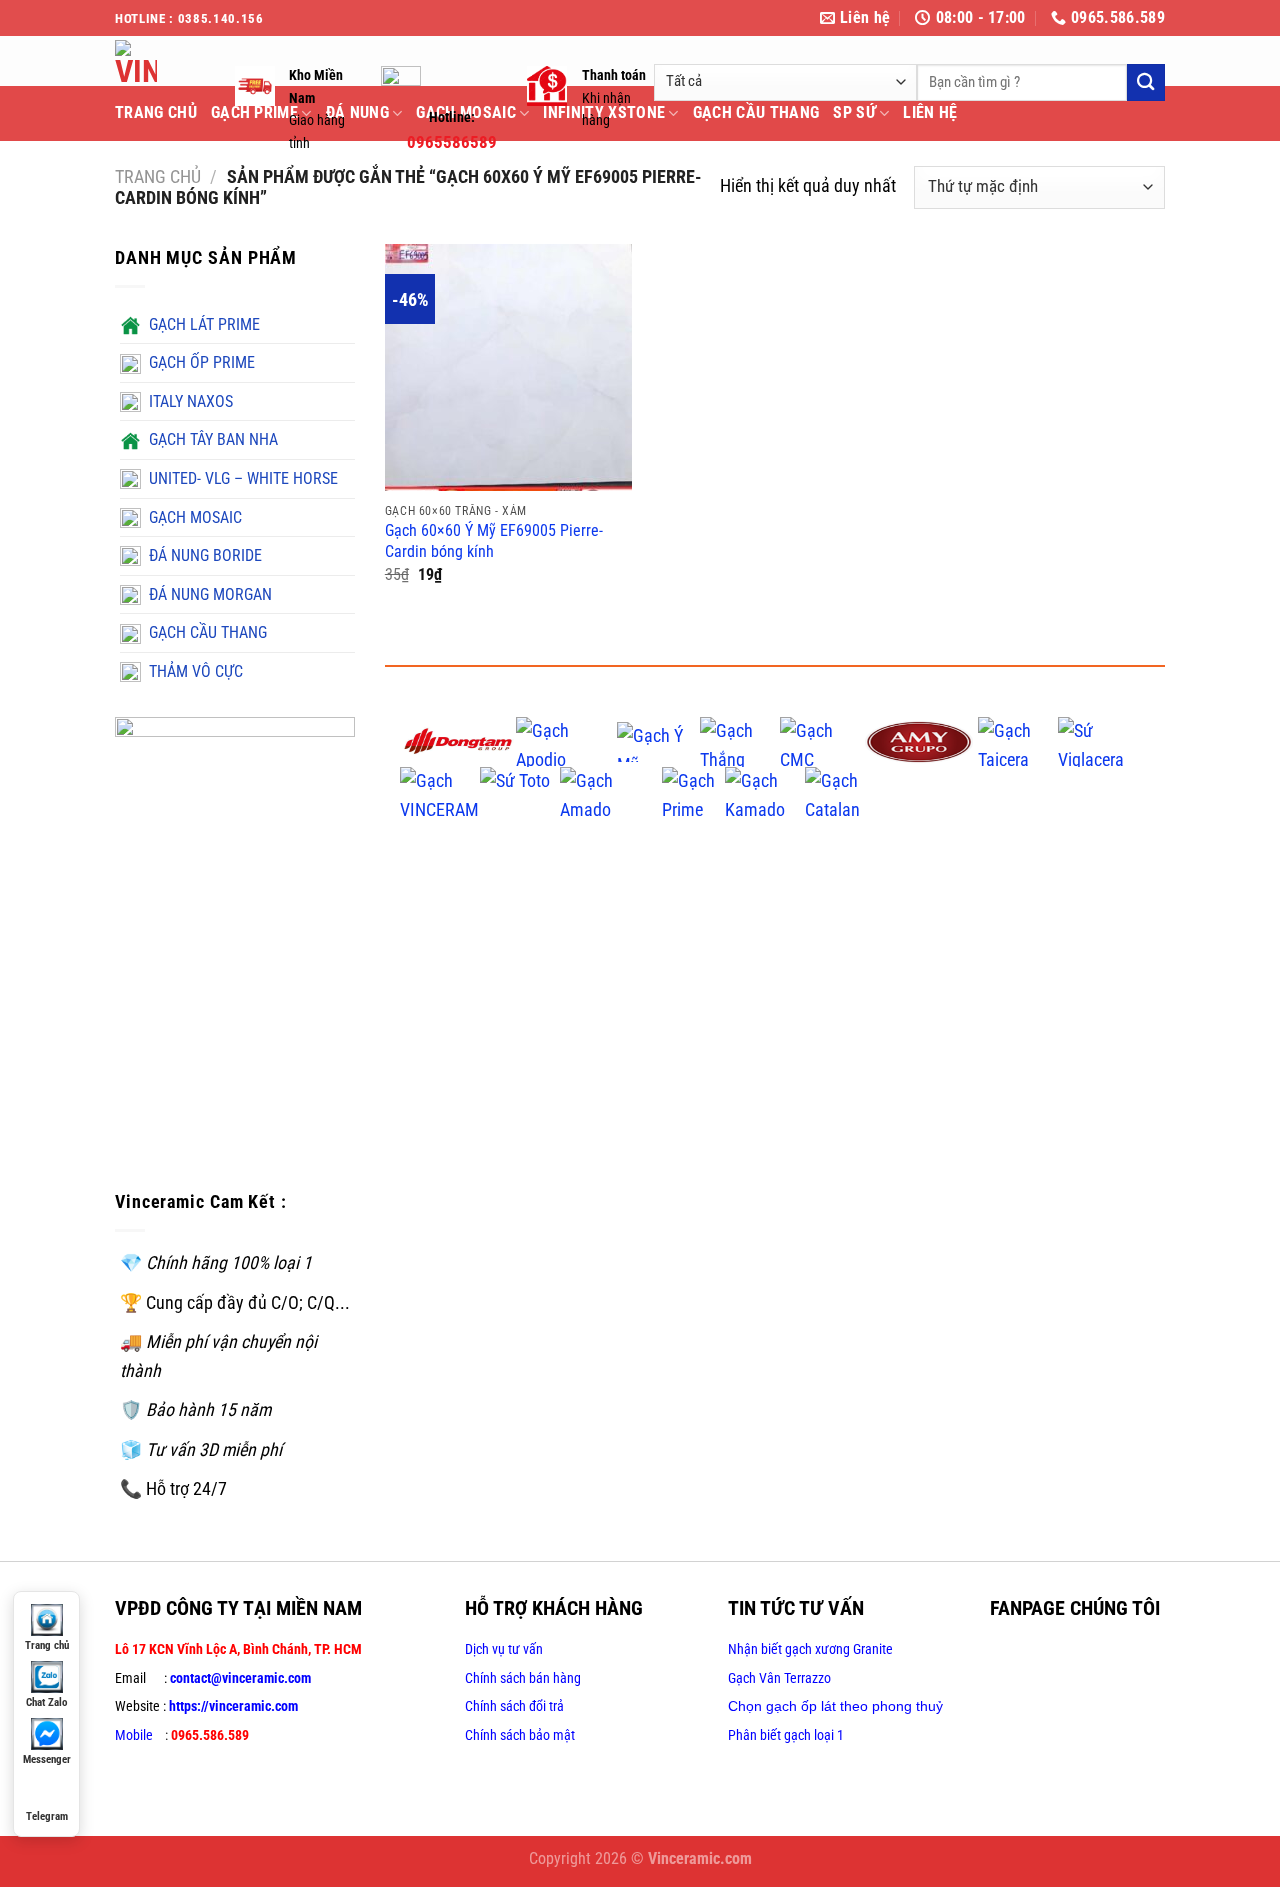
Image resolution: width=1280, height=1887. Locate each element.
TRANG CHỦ (156, 112)
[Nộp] (1146, 82)
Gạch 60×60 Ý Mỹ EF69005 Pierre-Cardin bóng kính (494, 541)
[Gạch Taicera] (1018, 740)
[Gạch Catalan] (853, 790)
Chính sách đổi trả (514, 1706)
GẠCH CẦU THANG (756, 112)
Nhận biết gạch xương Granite (810, 1649)
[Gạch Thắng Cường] (740, 740)
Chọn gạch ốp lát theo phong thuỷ (835, 1706)
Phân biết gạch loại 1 (786, 1735)
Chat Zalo (46, 1702)
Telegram (47, 1816)
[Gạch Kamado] (765, 790)
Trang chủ (158, 176)
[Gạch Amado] (611, 790)
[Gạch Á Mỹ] (919, 740)
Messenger (47, 1759)
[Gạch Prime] (693, 790)
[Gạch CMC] (820, 740)
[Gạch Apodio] (567, 740)
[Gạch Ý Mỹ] (658, 740)
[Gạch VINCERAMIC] (440, 790)
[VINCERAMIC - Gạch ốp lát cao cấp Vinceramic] (160, 61)
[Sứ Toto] (520, 790)
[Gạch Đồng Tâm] (458, 740)
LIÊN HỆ (930, 112)
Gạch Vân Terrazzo (779, 1678)
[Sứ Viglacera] (1098, 740)
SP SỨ (854, 112)
